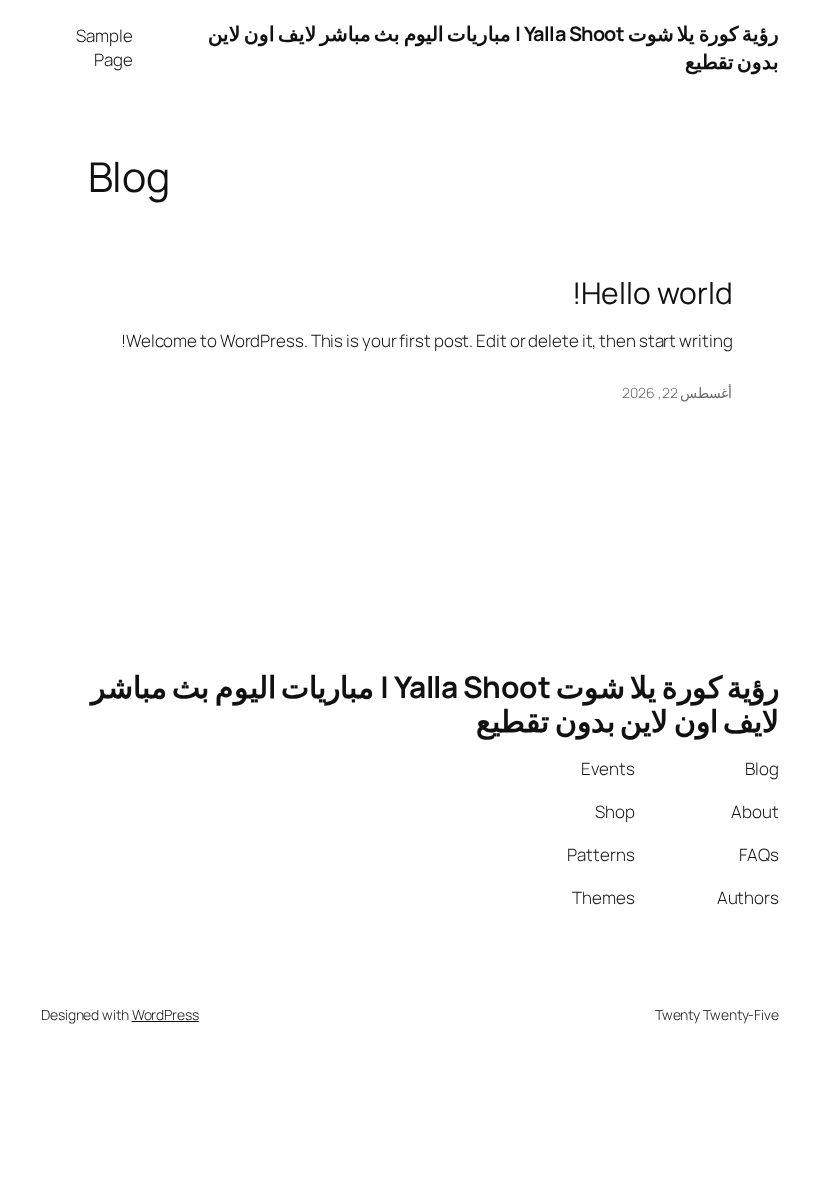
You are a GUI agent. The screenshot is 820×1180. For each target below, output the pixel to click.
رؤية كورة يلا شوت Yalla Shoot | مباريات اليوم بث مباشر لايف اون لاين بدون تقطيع (435, 703)
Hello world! (652, 293)
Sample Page (104, 47)
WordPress (165, 1014)
